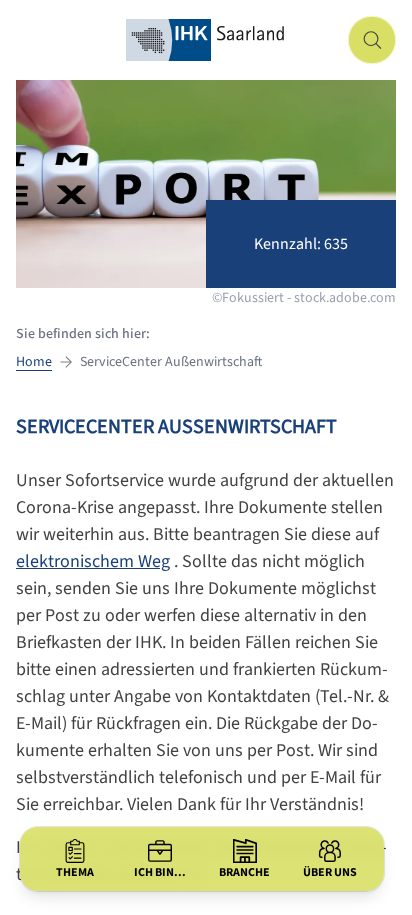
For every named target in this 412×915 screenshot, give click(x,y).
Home (34, 362)
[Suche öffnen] (372, 40)
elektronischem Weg (93, 561)
